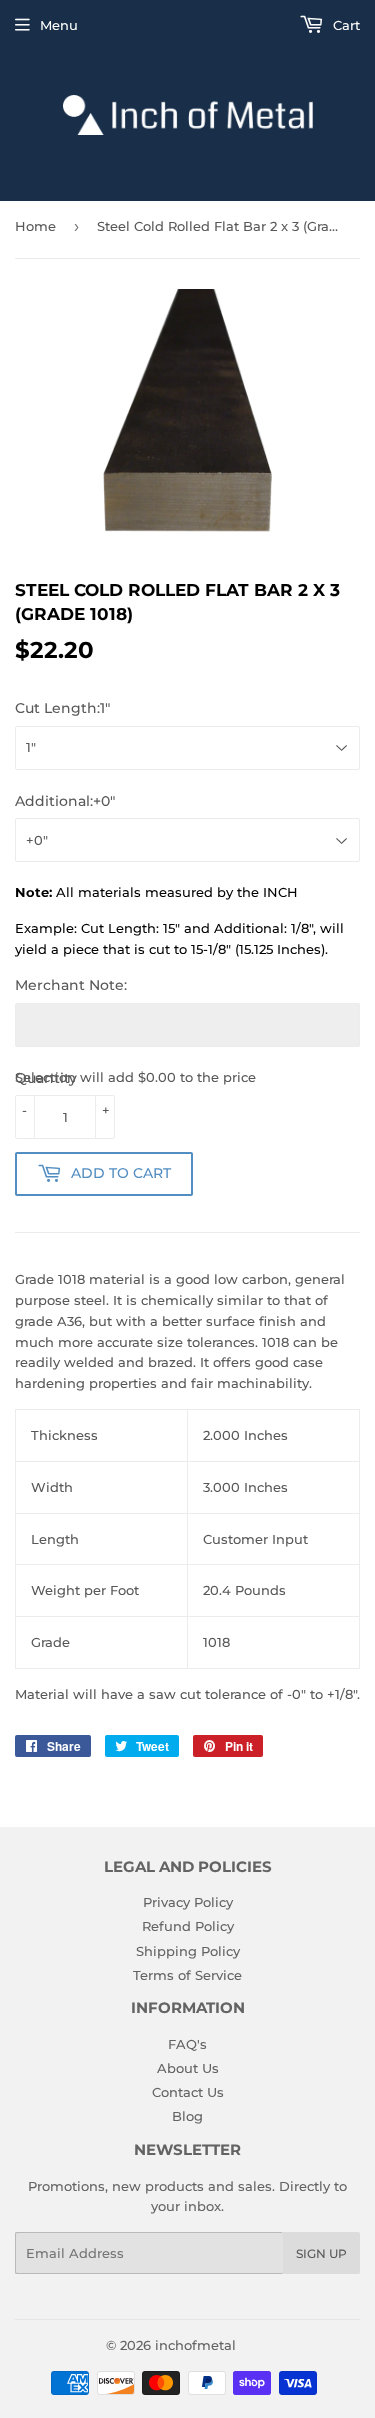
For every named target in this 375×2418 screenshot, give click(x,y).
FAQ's (187, 2044)
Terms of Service (187, 1975)
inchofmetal (195, 2345)
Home (35, 226)
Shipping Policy (188, 1951)
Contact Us (188, 2092)
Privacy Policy (188, 1902)
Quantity (46, 1078)
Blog (187, 2116)
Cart (344, 25)
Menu (59, 25)
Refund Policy (188, 1926)
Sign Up (321, 2253)
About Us (188, 2068)
